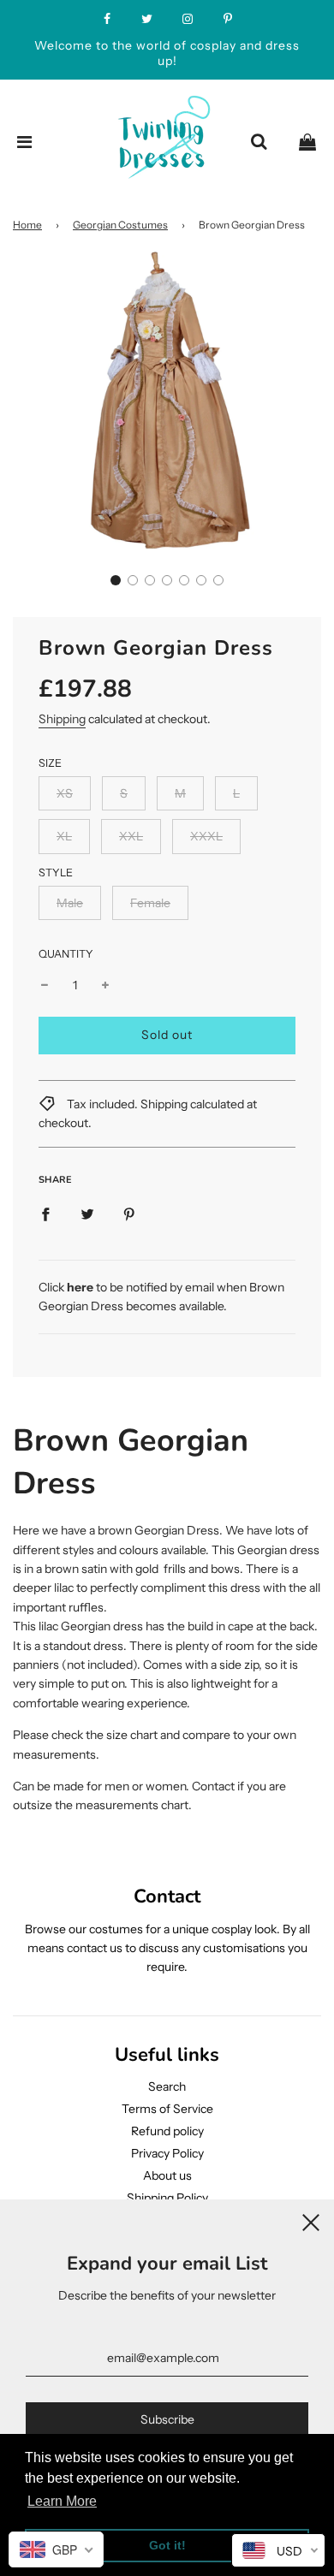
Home (27, 225)
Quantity (66, 954)
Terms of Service (167, 2109)
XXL (131, 836)
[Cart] (307, 142)
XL (64, 836)
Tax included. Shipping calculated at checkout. (148, 1113)
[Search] (259, 142)
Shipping (62, 719)
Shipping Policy (167, 2198)
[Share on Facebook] (45, 1213)
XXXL (206, 836)
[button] (116, 580)
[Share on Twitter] (87, 1213)
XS (65, 793)
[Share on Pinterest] (129, 1213)
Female (150, 903)
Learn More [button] (62, 2501)
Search (167, 2086)
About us (167, 2175)
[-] (45, 985)
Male (70, 903)
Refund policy (167, 2131)
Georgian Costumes (120, 225)
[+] (105, 985)
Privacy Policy (167, 2153)
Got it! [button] (167, 2545)
